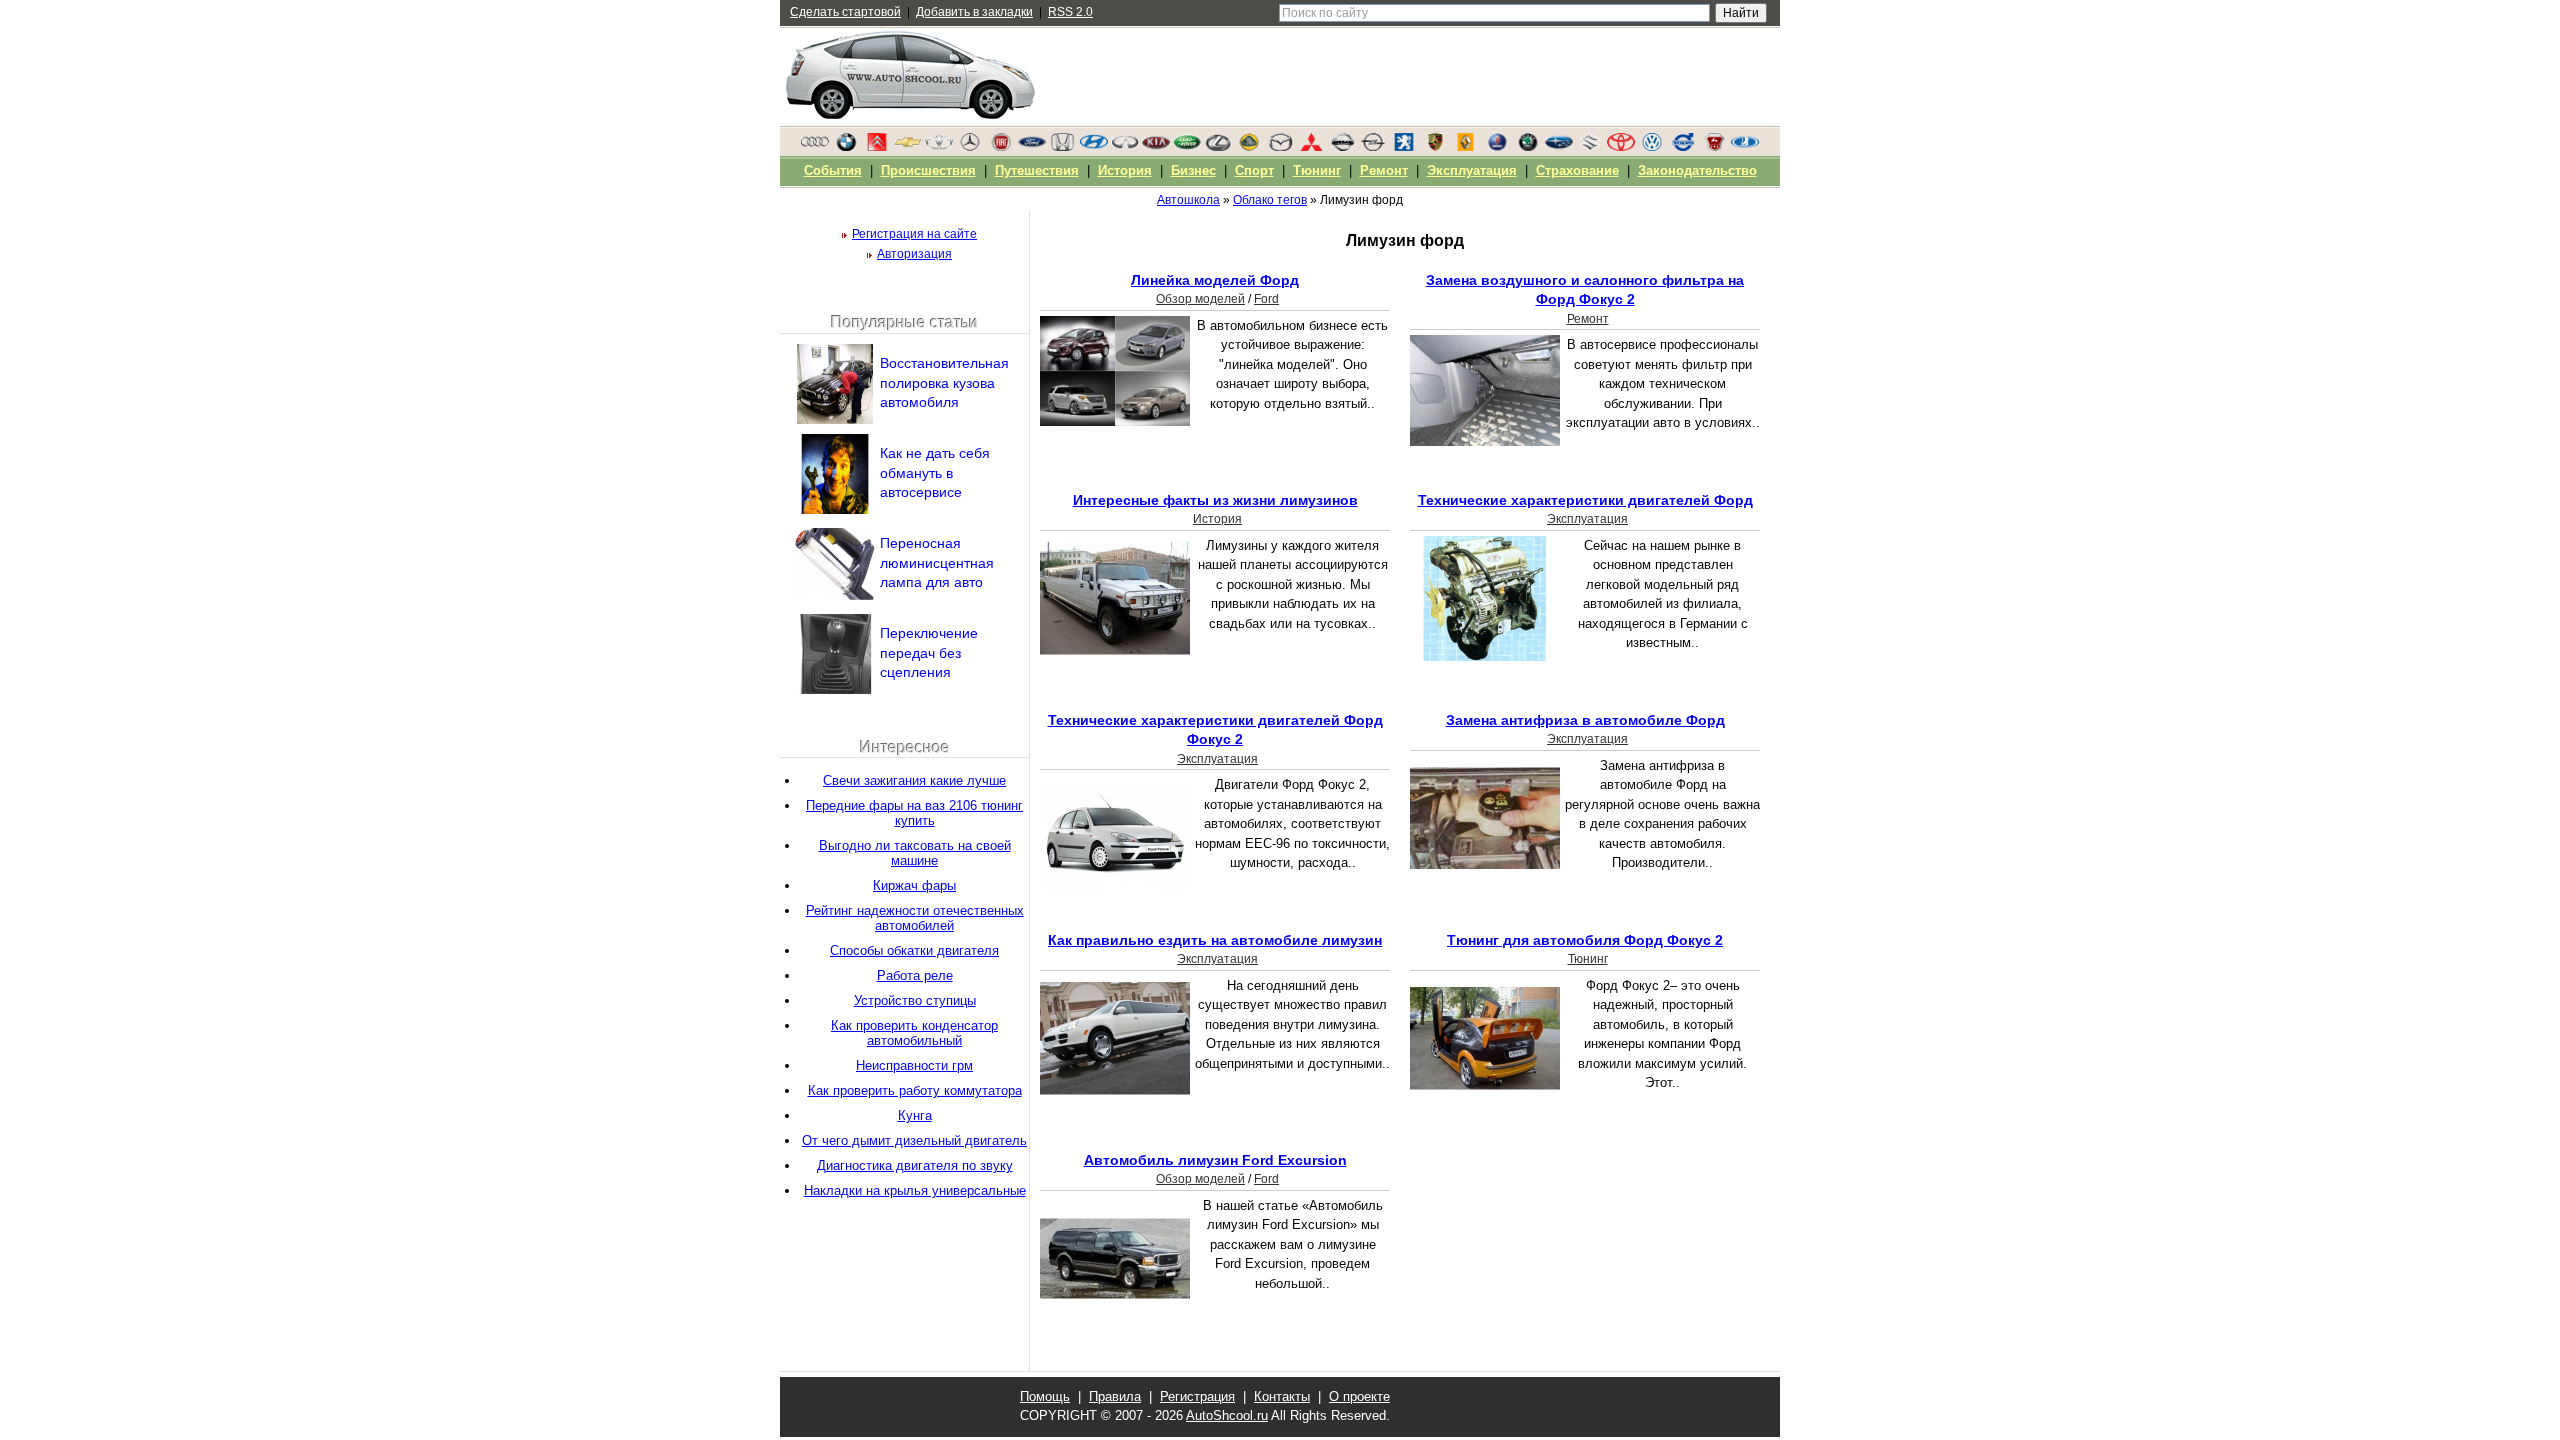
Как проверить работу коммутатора (915, 1090)
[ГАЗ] (1714, 147)
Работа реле (915, 975)
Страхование (1577, 170)
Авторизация (914, 254)
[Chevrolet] (908, 147)
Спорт (1254, 170)
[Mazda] (1280, 147)
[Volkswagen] (1652, 147)
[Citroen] (877, 147)
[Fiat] (1001, 147)
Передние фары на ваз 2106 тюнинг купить (914, 813)
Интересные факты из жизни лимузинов (1215, 500)
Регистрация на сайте (914, 234)
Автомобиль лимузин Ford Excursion (1215, 1160)
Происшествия (928, 170)
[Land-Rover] (1187, 147)
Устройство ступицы (915, 1000)
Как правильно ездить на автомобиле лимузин (1215, 940)
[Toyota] (1621, 147)
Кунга (915, 1115)
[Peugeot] (1404, 147)
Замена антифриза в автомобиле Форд (1585, 720)
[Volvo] (1683, 147)
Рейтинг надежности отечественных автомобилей (915, 918)
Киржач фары (914, 885)
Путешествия (1037, 170)
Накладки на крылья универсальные (915, 1190)
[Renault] (1466, 147)
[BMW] (846, 147)
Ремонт (1588, 319)
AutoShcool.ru (1227, 1415)
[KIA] (1156, 147)
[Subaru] (1559, 147)
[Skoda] (1528, 147)
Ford (1266, 299)
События (833, 170)
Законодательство (1697, 170)
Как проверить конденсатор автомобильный (914, 1033)
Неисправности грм (914, 1065)
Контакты (1282, 1396)
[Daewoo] (939, 147)
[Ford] (1032, 147)
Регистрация (1197, 1396)
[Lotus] (1249, 147)
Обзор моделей (1200, 299)
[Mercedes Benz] (970, 147)
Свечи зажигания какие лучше (914, 780)
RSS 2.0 (1070, 12)
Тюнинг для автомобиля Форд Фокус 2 (1585, 940)
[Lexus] (1218, 147)
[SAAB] (1497, 147)
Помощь (1045, 1396)
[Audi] (815, 147)
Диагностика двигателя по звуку (915, 1165)
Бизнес (1193, 170)
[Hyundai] (1094, 147)
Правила (1115, 1396)
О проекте (1359, 1396)
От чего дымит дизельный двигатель (914, 1140)
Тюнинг (1588, 959)
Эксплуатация (1587, 519)
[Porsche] (1435, 147)
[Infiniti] (1125, 147)
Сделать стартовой (845, 12)
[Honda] (1063, 147)
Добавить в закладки (974, 12)
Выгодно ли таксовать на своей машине (915, 853)
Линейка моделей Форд (1215, 280)
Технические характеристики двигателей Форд (1585, 500)
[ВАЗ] (1745, 147)
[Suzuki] (1590, 147)
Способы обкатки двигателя (914, 950)
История (1217, 519)
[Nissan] (1342, 147)
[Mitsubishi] (1311, 147)
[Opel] (1373, 147)
